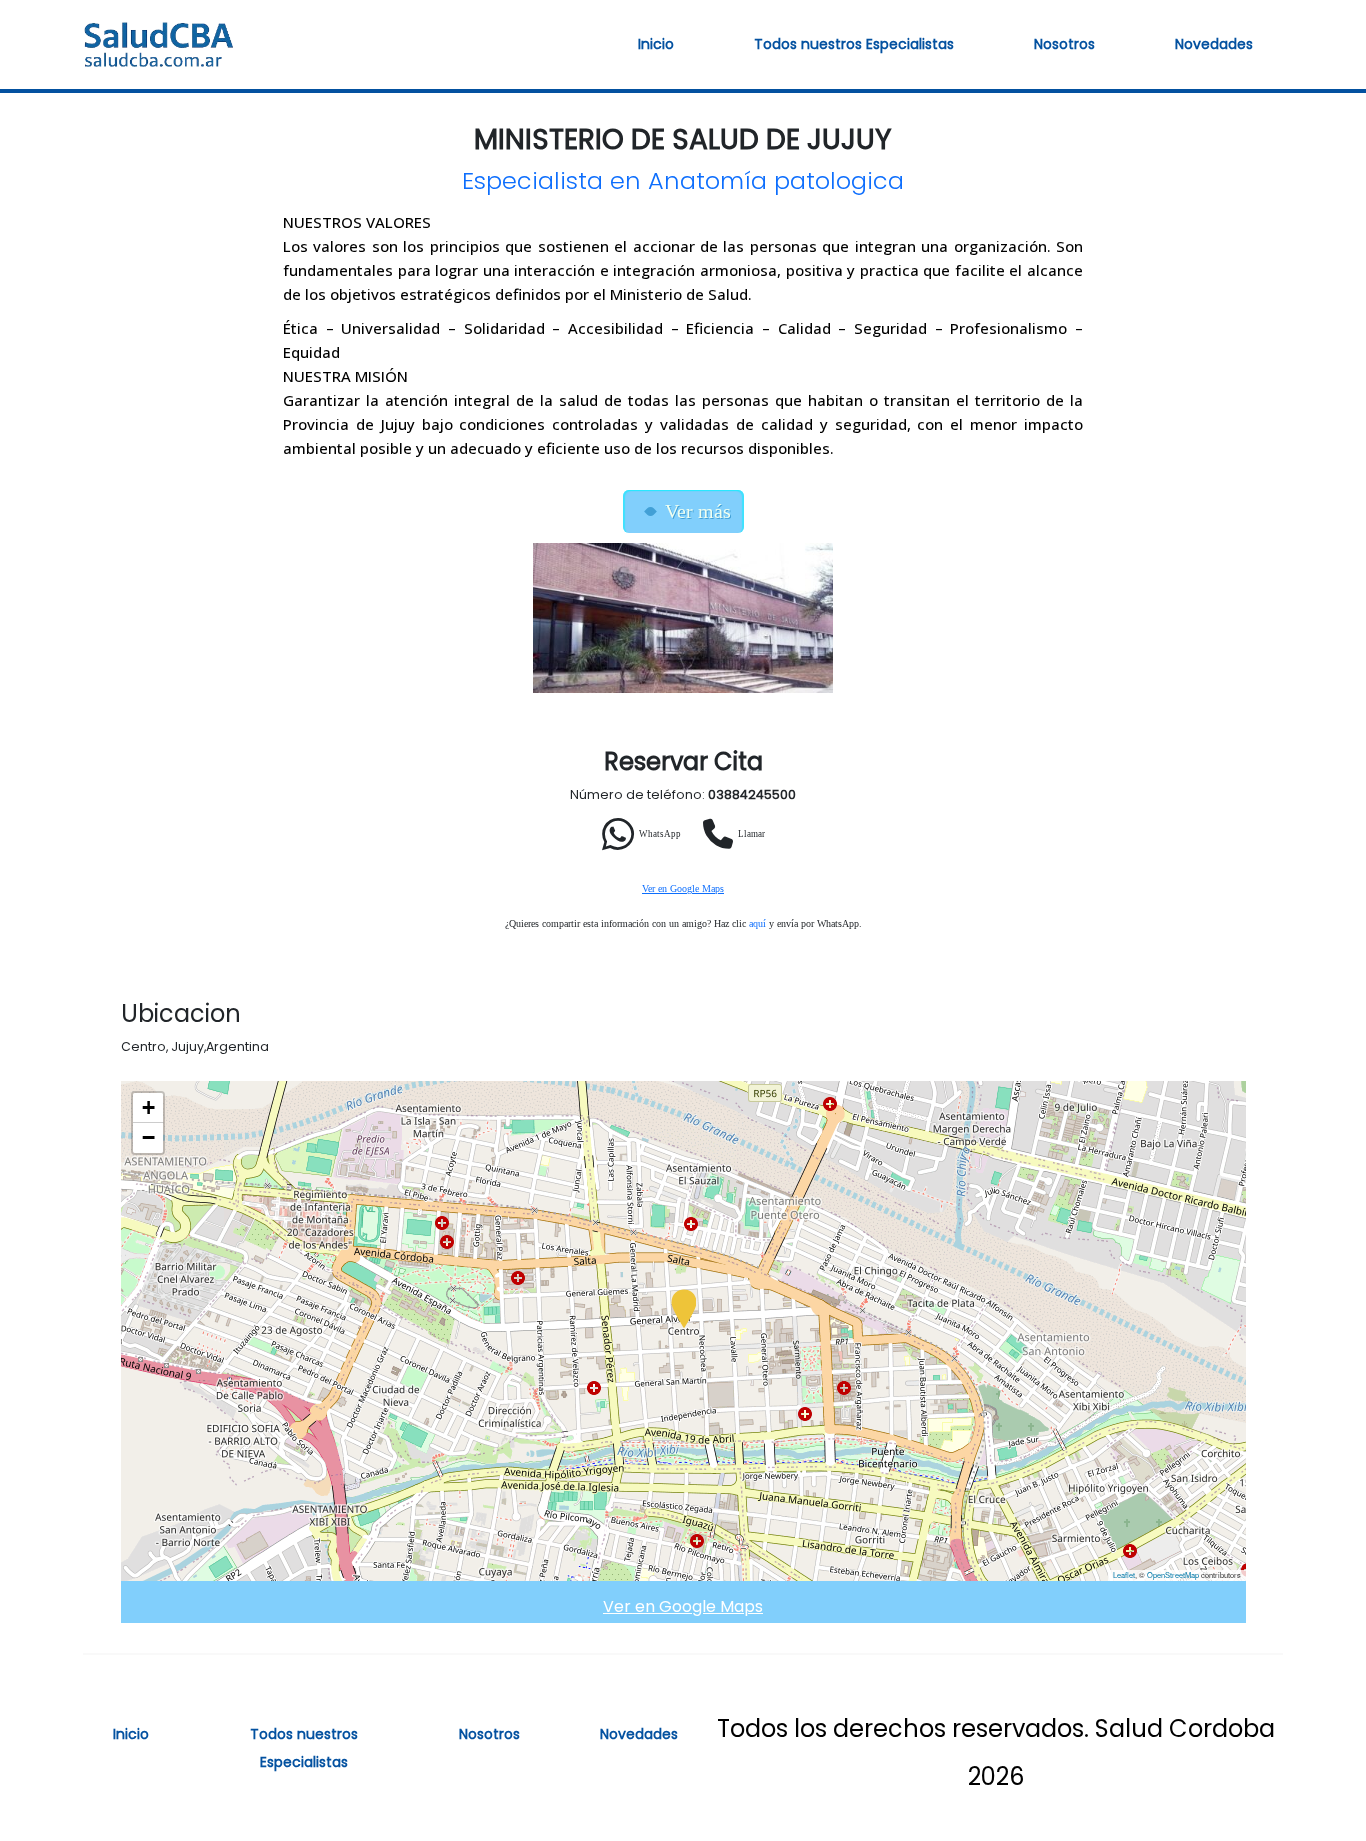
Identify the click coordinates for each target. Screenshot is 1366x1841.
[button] (684, 1310)
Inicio (656, 44)
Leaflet (1124, 1574)
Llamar (751, 834)
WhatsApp (660, 834)
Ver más (698, 511)
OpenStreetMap (1173, 1574)
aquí (757, 923)
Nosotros (1064, 44)
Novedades (1214, 44)
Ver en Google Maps (683, 888)
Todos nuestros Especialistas (854, 44)
